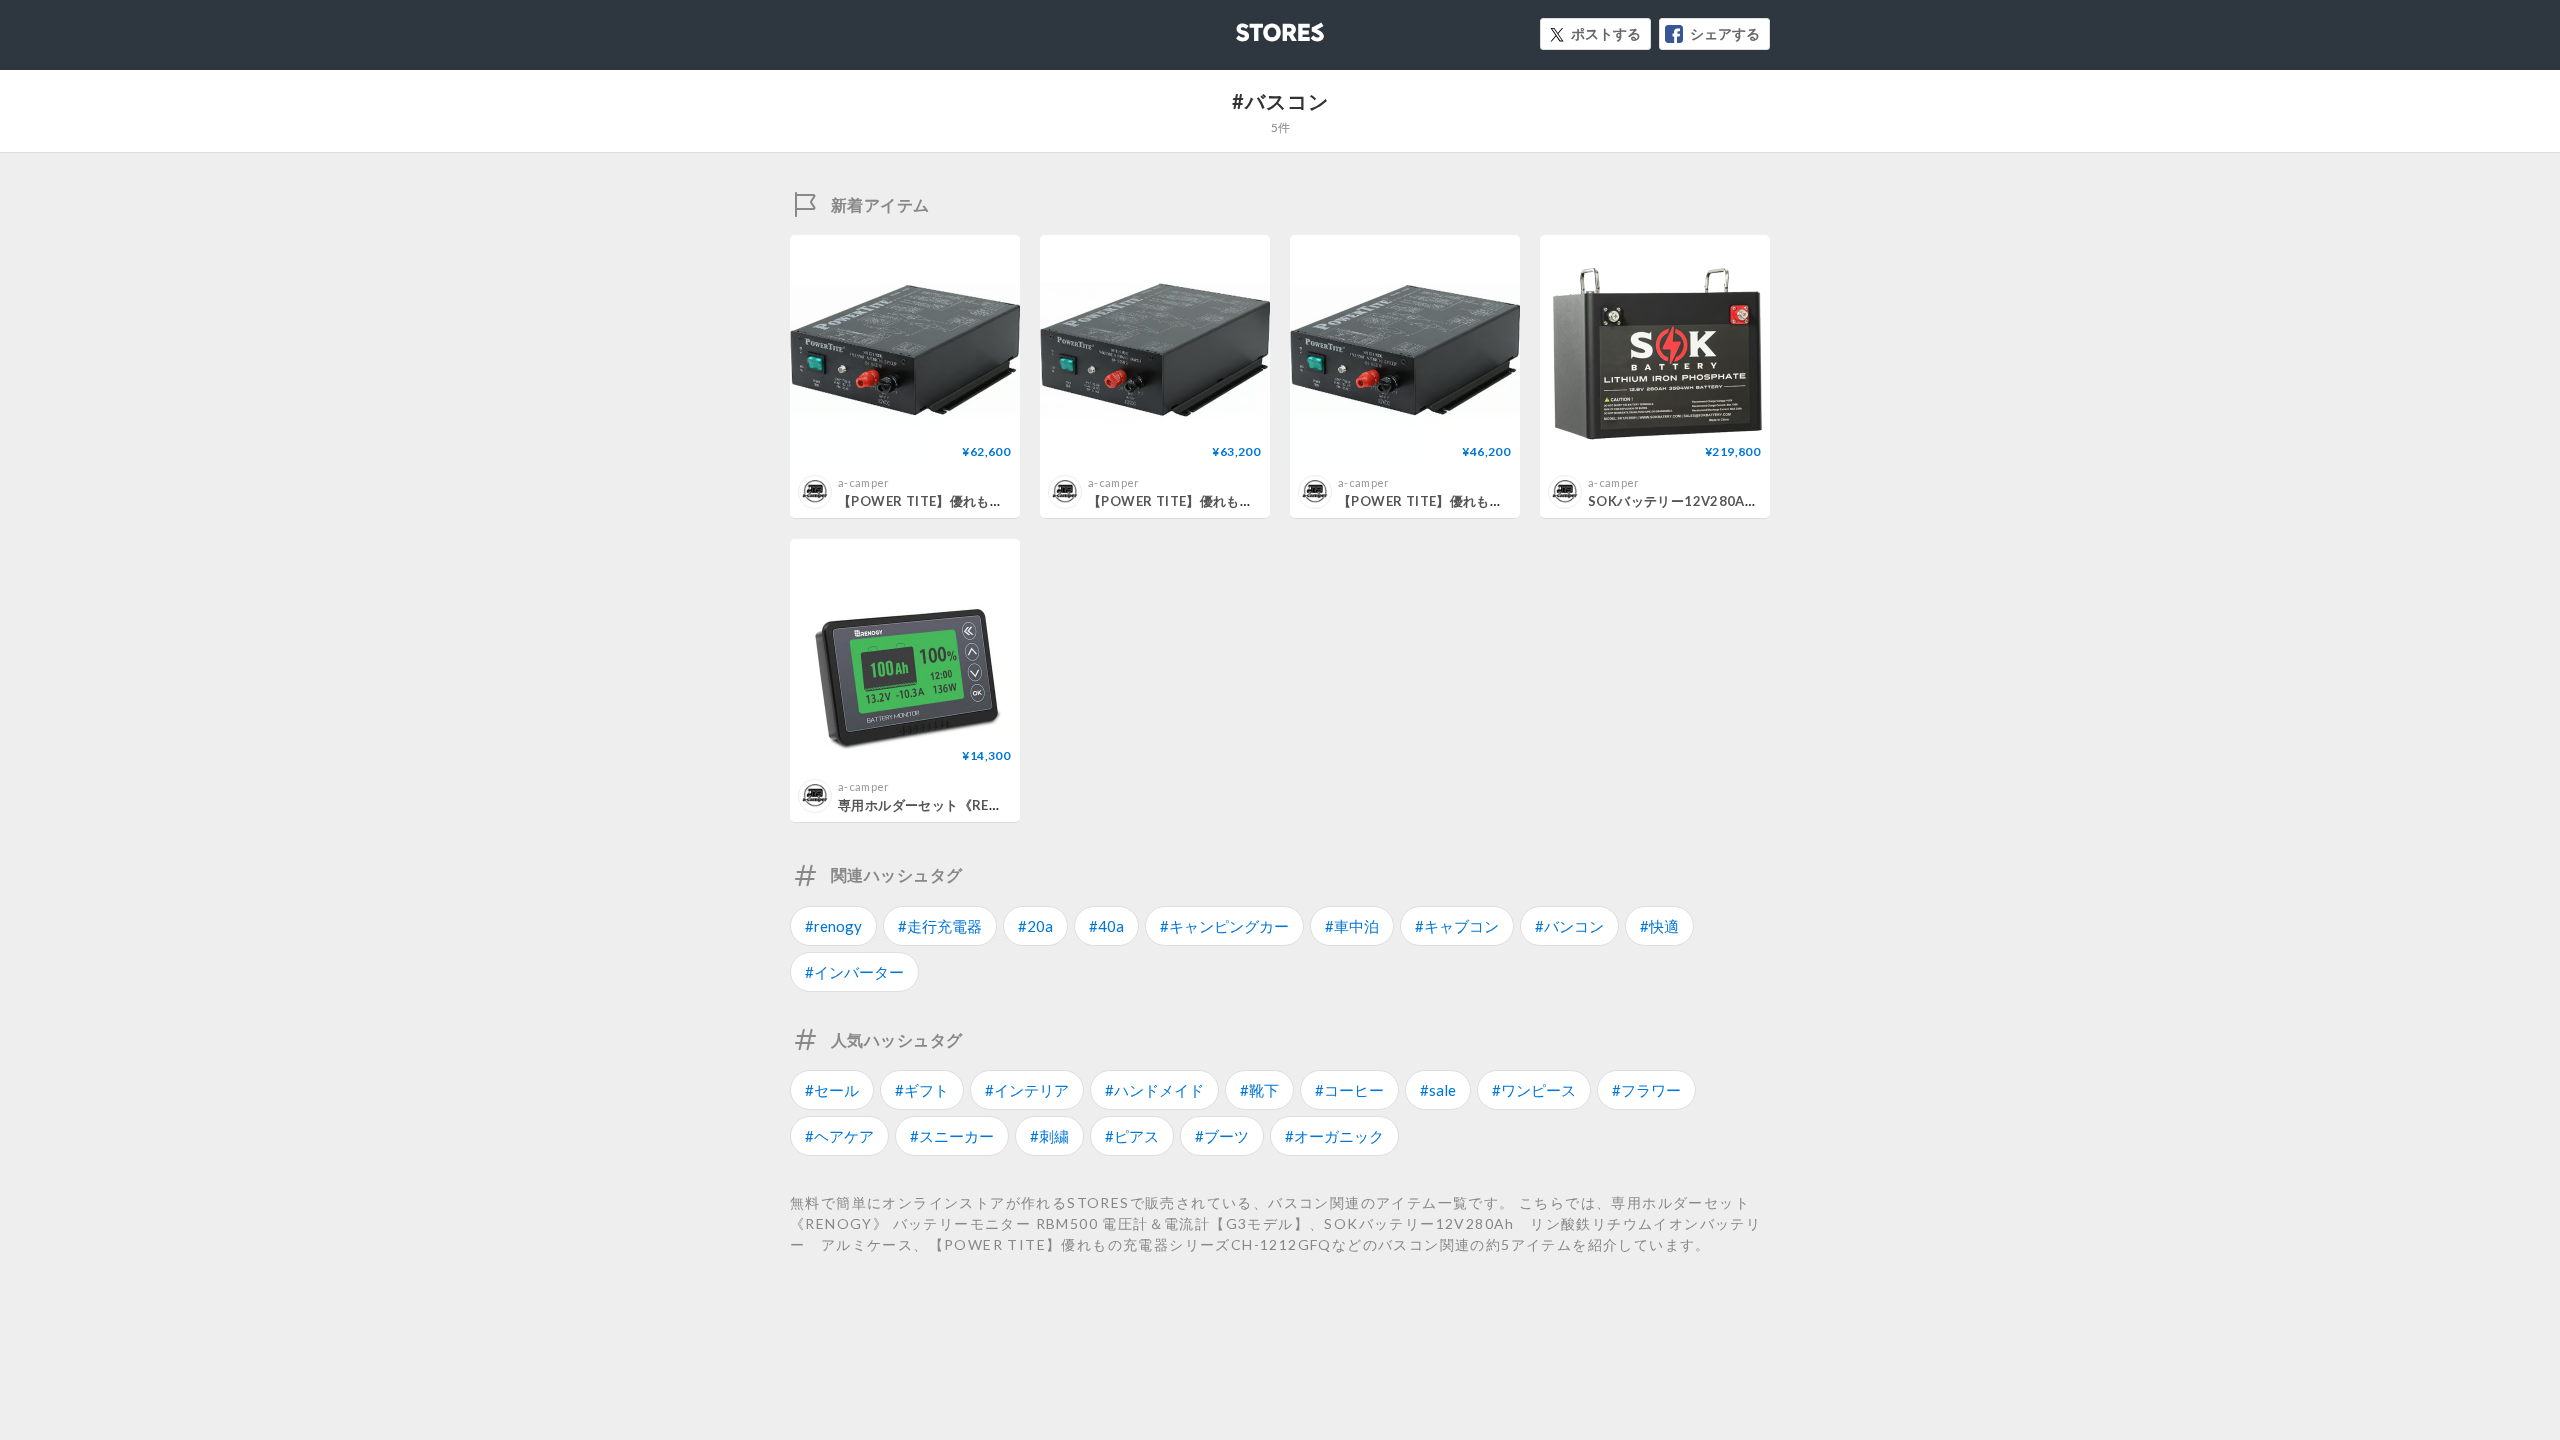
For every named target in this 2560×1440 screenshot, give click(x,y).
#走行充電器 (940, 926)
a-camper (864, 482)
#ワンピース (1534, 1090)
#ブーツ (1222, 1136)
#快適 (1659, 926)
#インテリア (1027, 1090)
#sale (1438, 1090)
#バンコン (1569, 926)
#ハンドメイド (1154, 1090)
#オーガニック (1334, 1136)
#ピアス (1132, 1136)
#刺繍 (1049, 1136)
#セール (832, 1090)
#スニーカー (952, 1136)
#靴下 (1259, 1090)
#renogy (833, 926)
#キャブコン (1457, 926)
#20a (1035, 926)
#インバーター (854, 972)
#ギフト (922, 1090)
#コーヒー (1349, 1090)
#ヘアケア (839, 1136)
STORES (1247, 26)
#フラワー (1646, 1090)
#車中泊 (1352, 926)
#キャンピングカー (1224, 926)
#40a (1106, 926)
